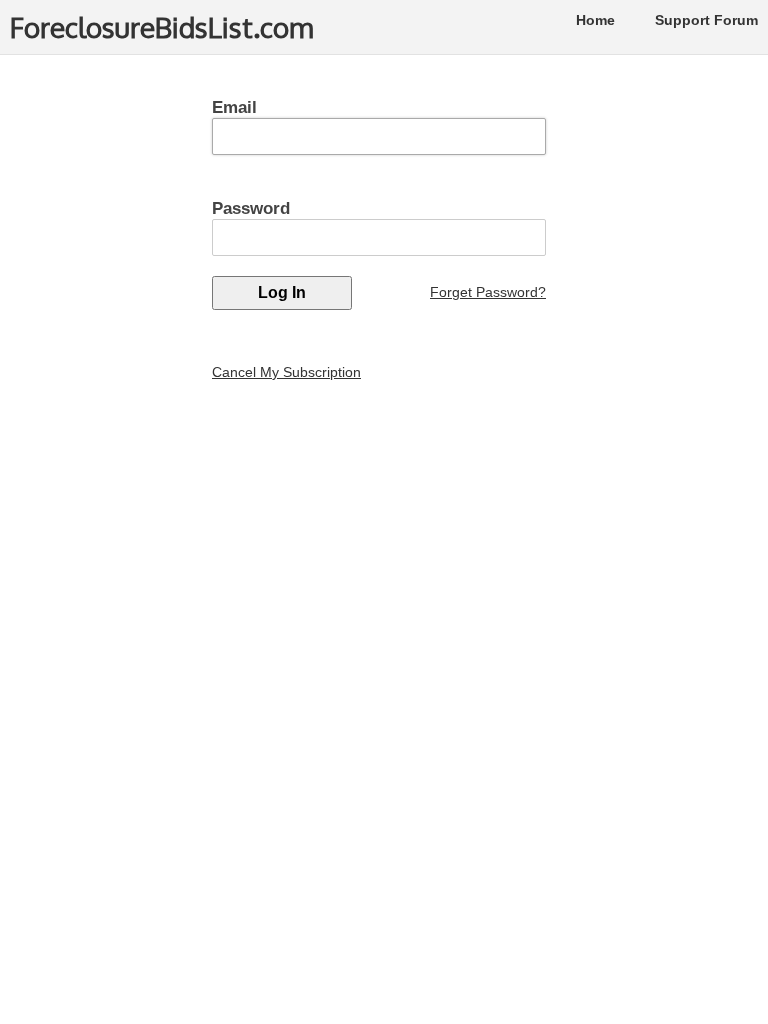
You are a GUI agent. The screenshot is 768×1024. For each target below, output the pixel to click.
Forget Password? (488, 292)
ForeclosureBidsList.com (161, 27)
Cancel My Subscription (286, 372)
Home (595, 20)
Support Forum (706, 20)
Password (251, 208)
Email (234, 107)
